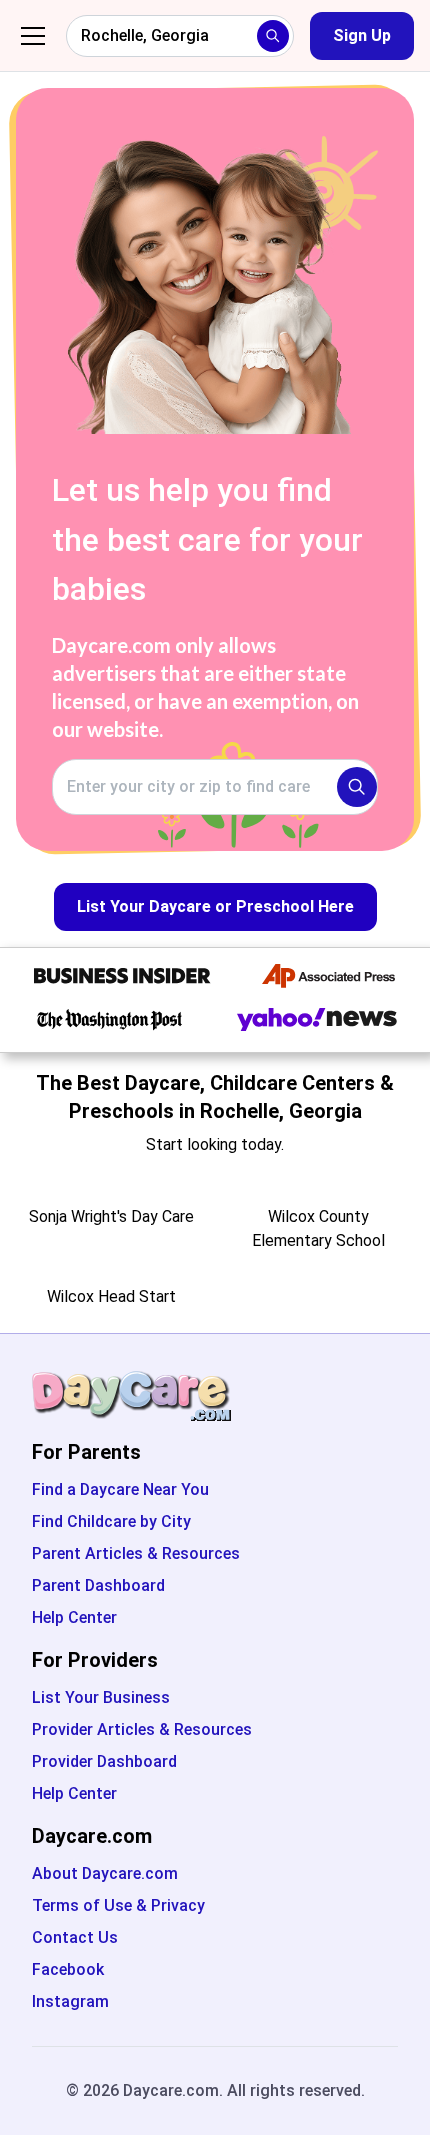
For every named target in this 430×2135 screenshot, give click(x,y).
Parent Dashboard (98, 1585)
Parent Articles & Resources (136, 1553)
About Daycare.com (105, 1873)
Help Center (74, 1617)
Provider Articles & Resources (142, 1729)
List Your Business (101, 1697)
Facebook (68, 1969)
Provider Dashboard (104, 1761)
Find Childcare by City (111, 1521)
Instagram (70, 2001)
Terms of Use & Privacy (118, 1905)
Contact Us (75, 1937)
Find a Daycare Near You (120, 1489)
